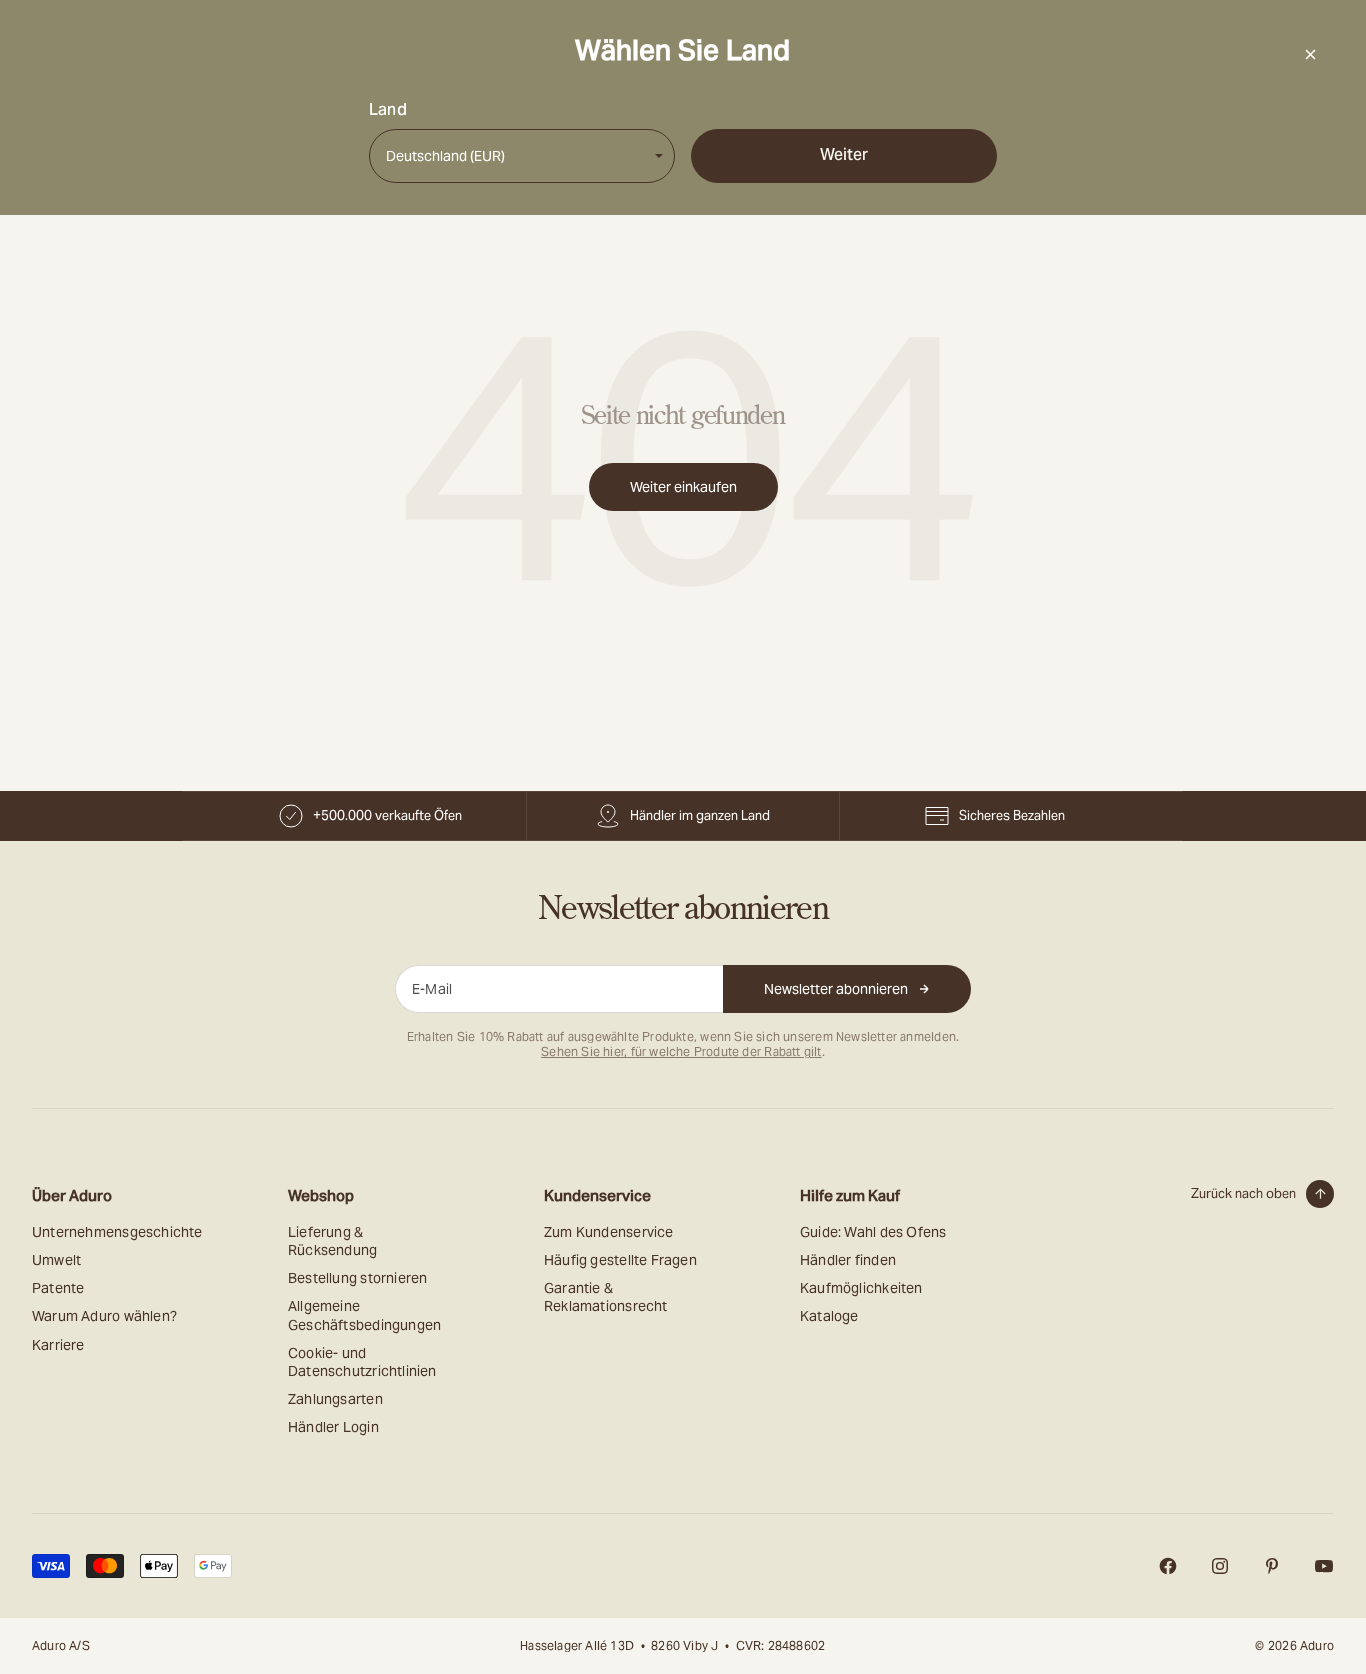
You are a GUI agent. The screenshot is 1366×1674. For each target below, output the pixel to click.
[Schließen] (1310, 54)
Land (388, 110)
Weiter (844, 154)
